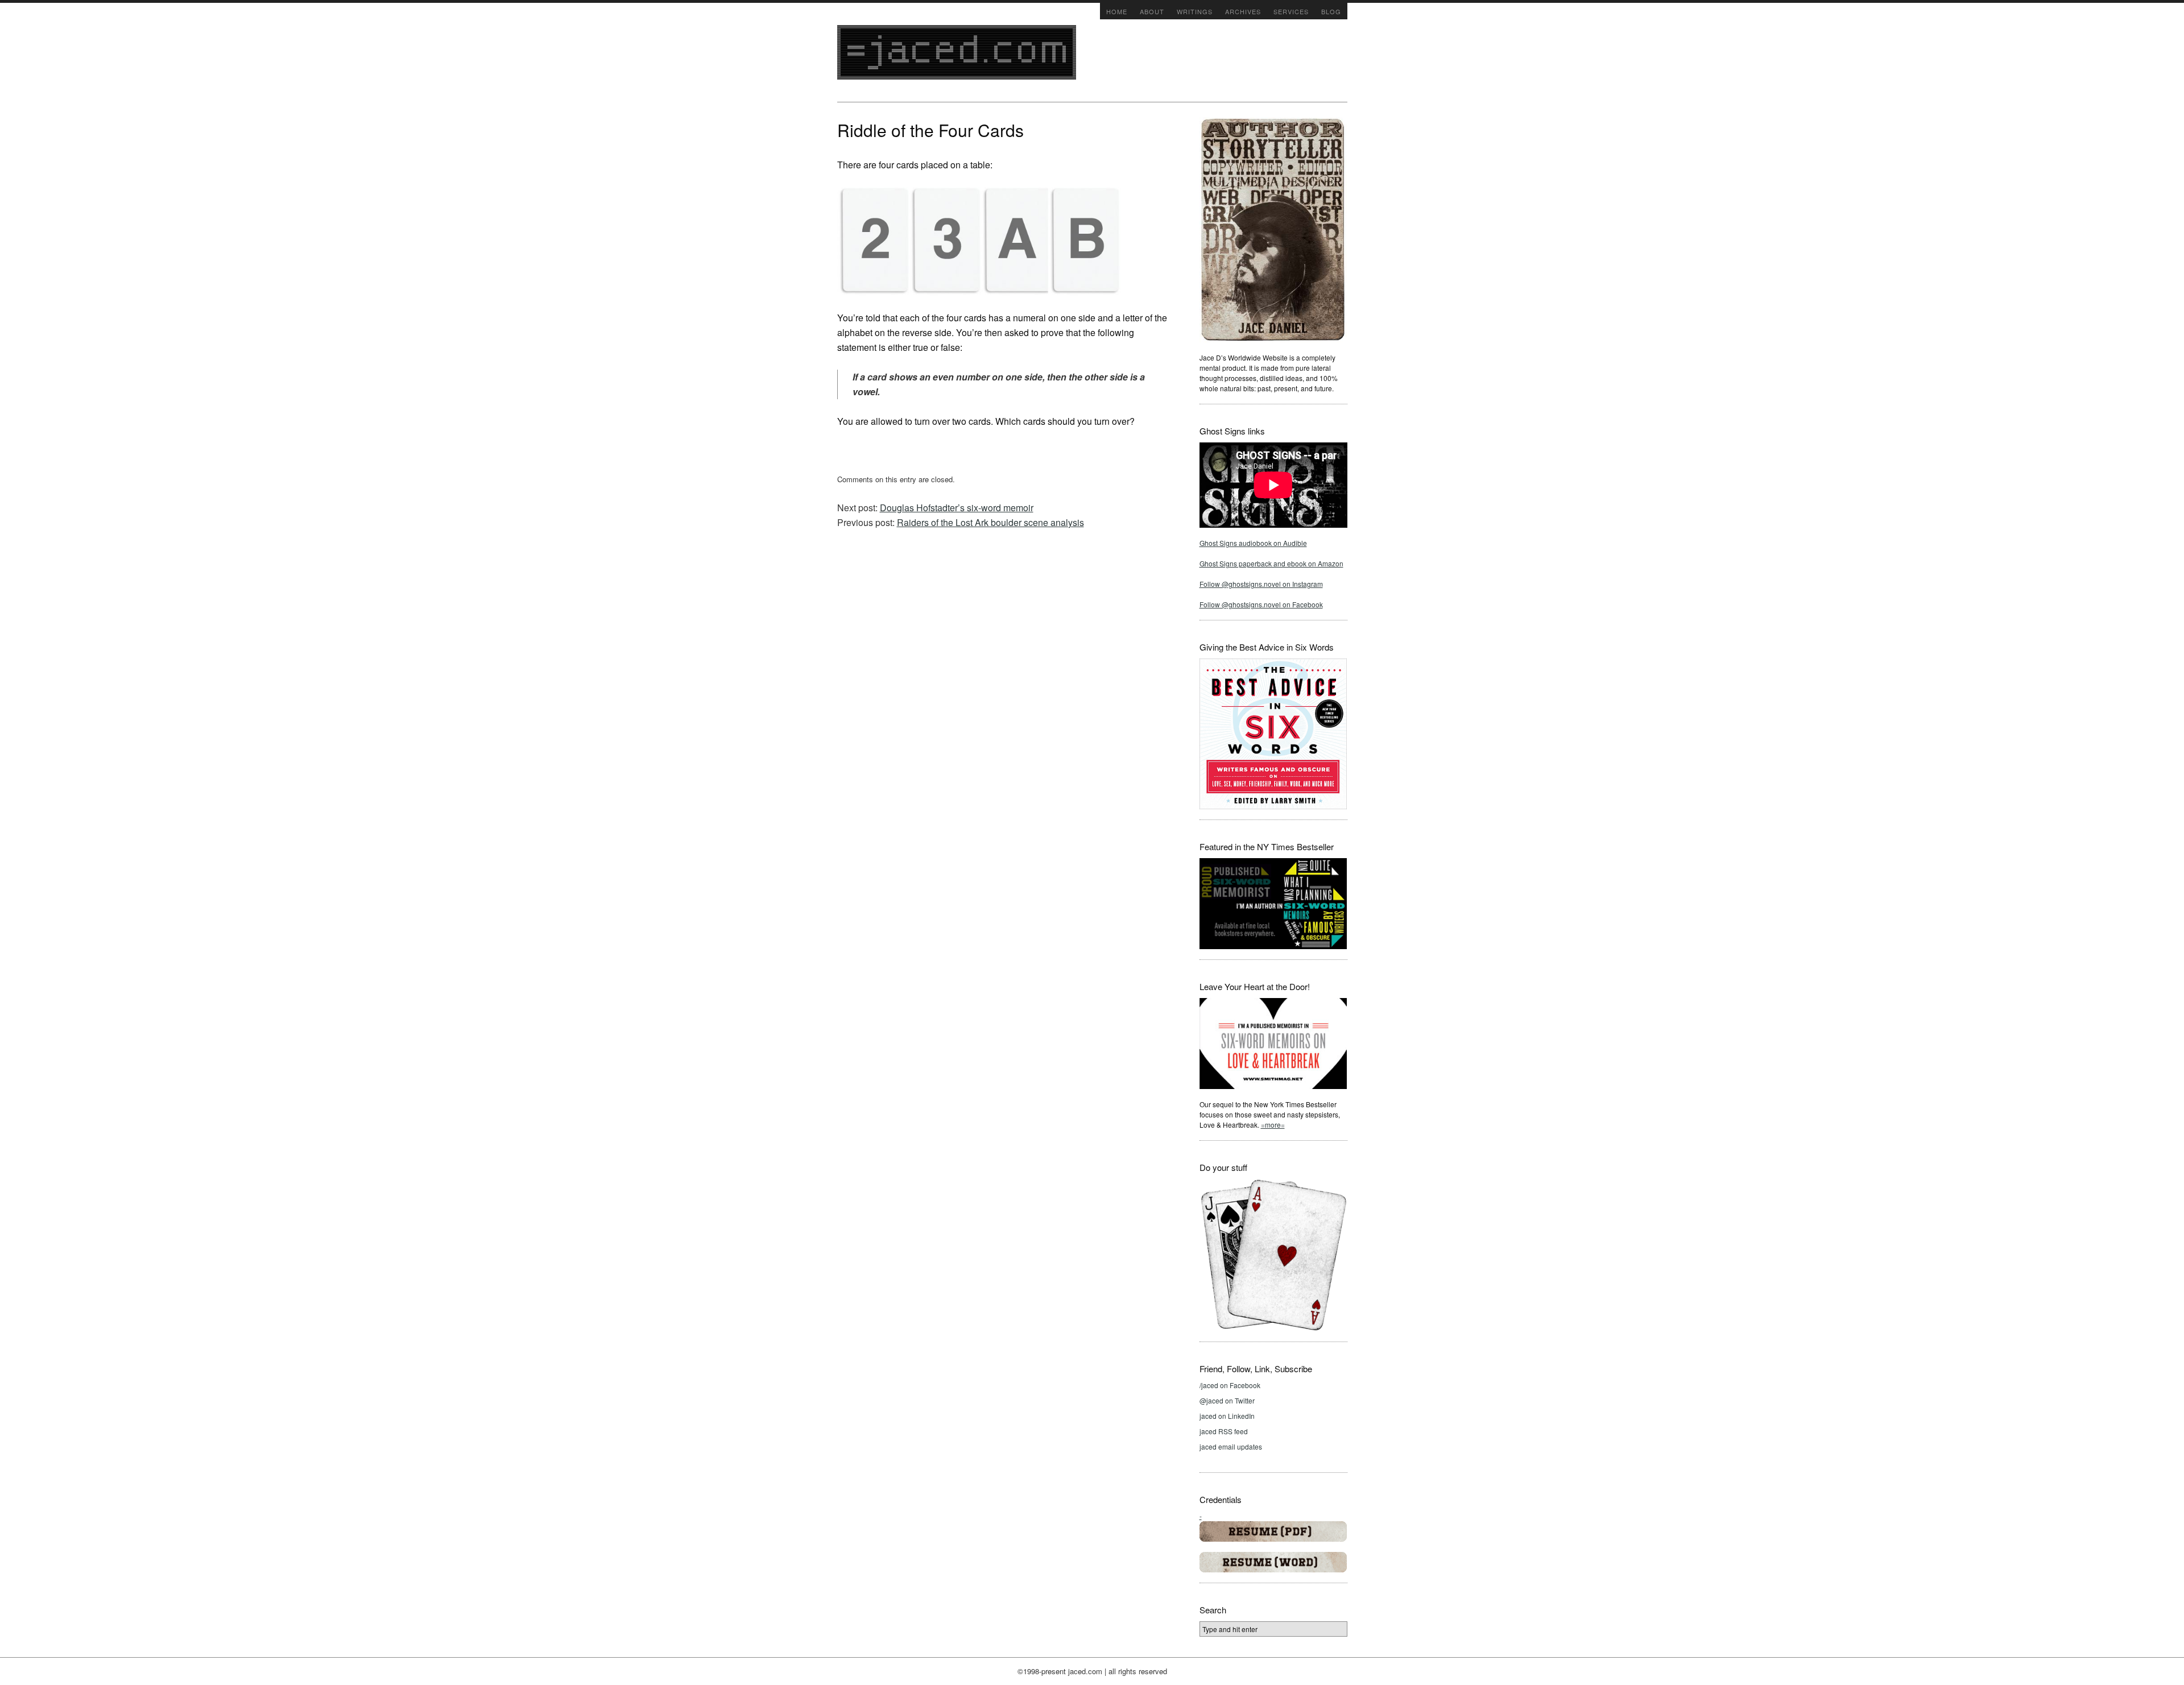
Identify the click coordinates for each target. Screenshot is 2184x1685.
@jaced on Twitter (1227, 1400)
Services (1291, 11)
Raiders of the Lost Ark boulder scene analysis (990, 522)
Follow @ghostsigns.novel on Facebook (1261, 604)
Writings (1195, 11)
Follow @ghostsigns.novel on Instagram (1261, 584)
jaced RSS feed (1224, 1431)
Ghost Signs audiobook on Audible (1253, 543)
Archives (1243, 11)
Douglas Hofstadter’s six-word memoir (957, 508)
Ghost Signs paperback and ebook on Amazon (1271, 563)
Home (1117, 11)
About (1152, 11)
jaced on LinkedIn (1227, 1416)
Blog (1331, 11)
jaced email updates (1231, 1446)
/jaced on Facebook (1230, 1385)
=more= (1273, 1125)
